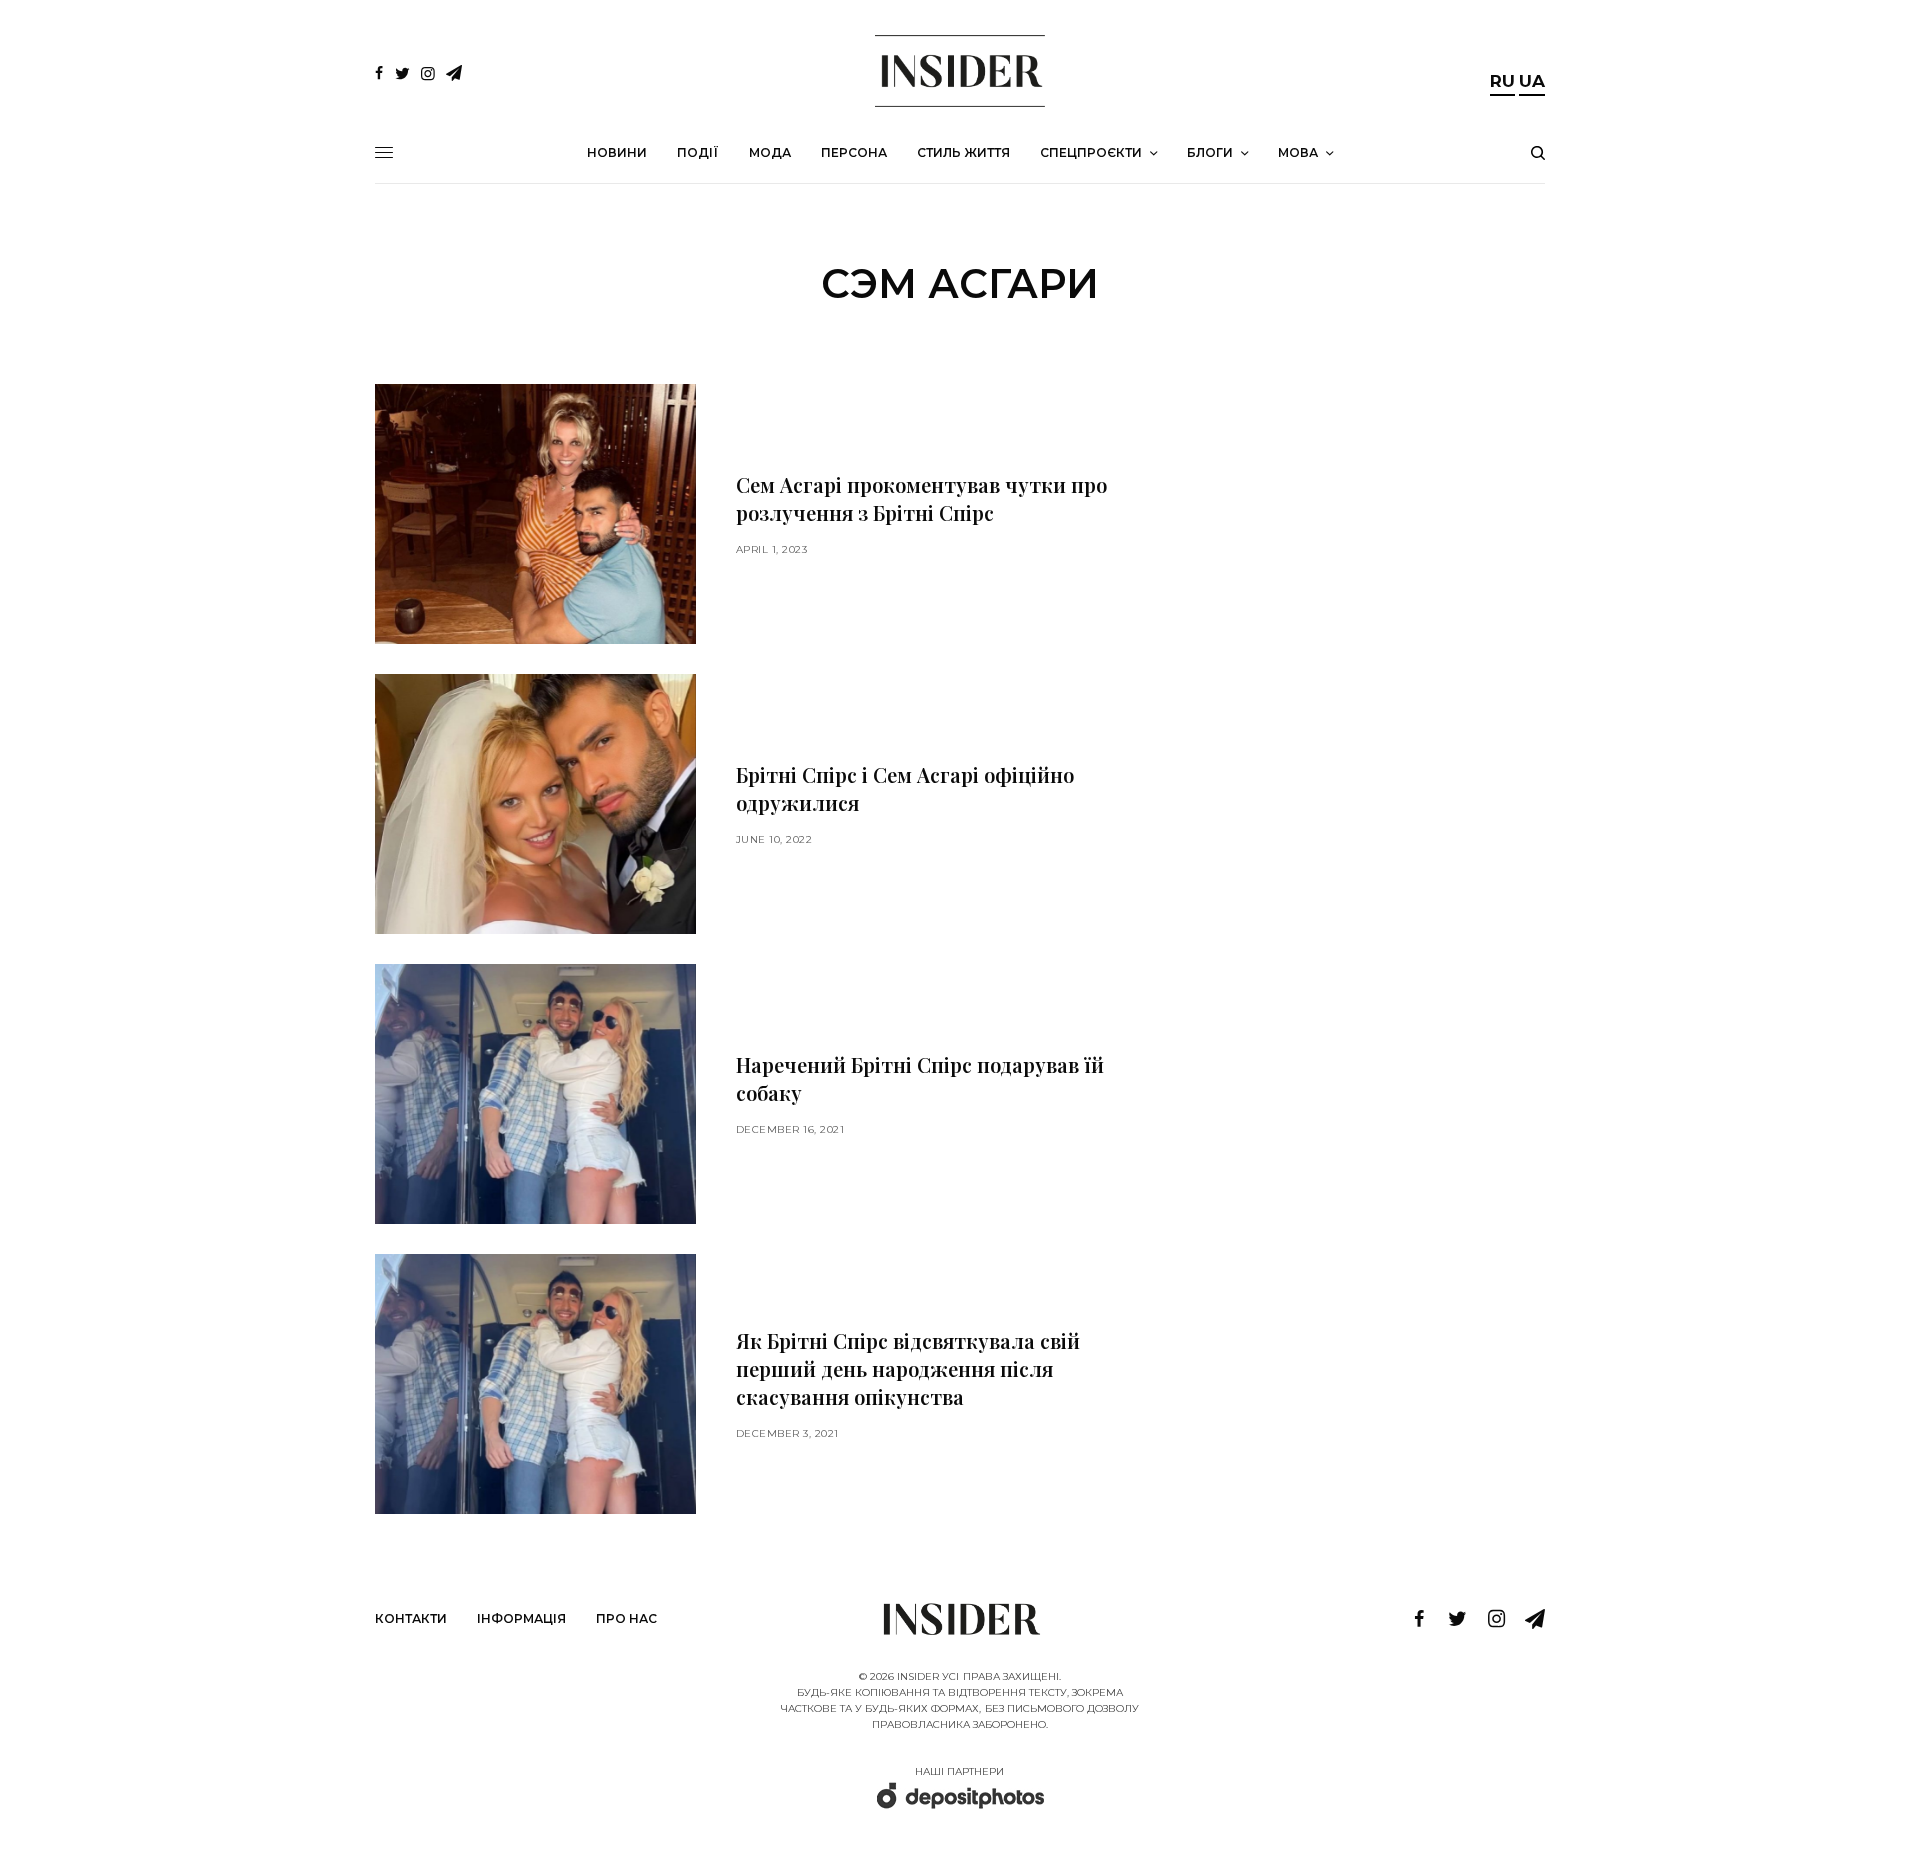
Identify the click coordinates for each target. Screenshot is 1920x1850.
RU (1502, 81)
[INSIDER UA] (959, 71)
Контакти (411, 1618)
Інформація (521, 1618)
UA (1532, 81)
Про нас (626, 1618)
